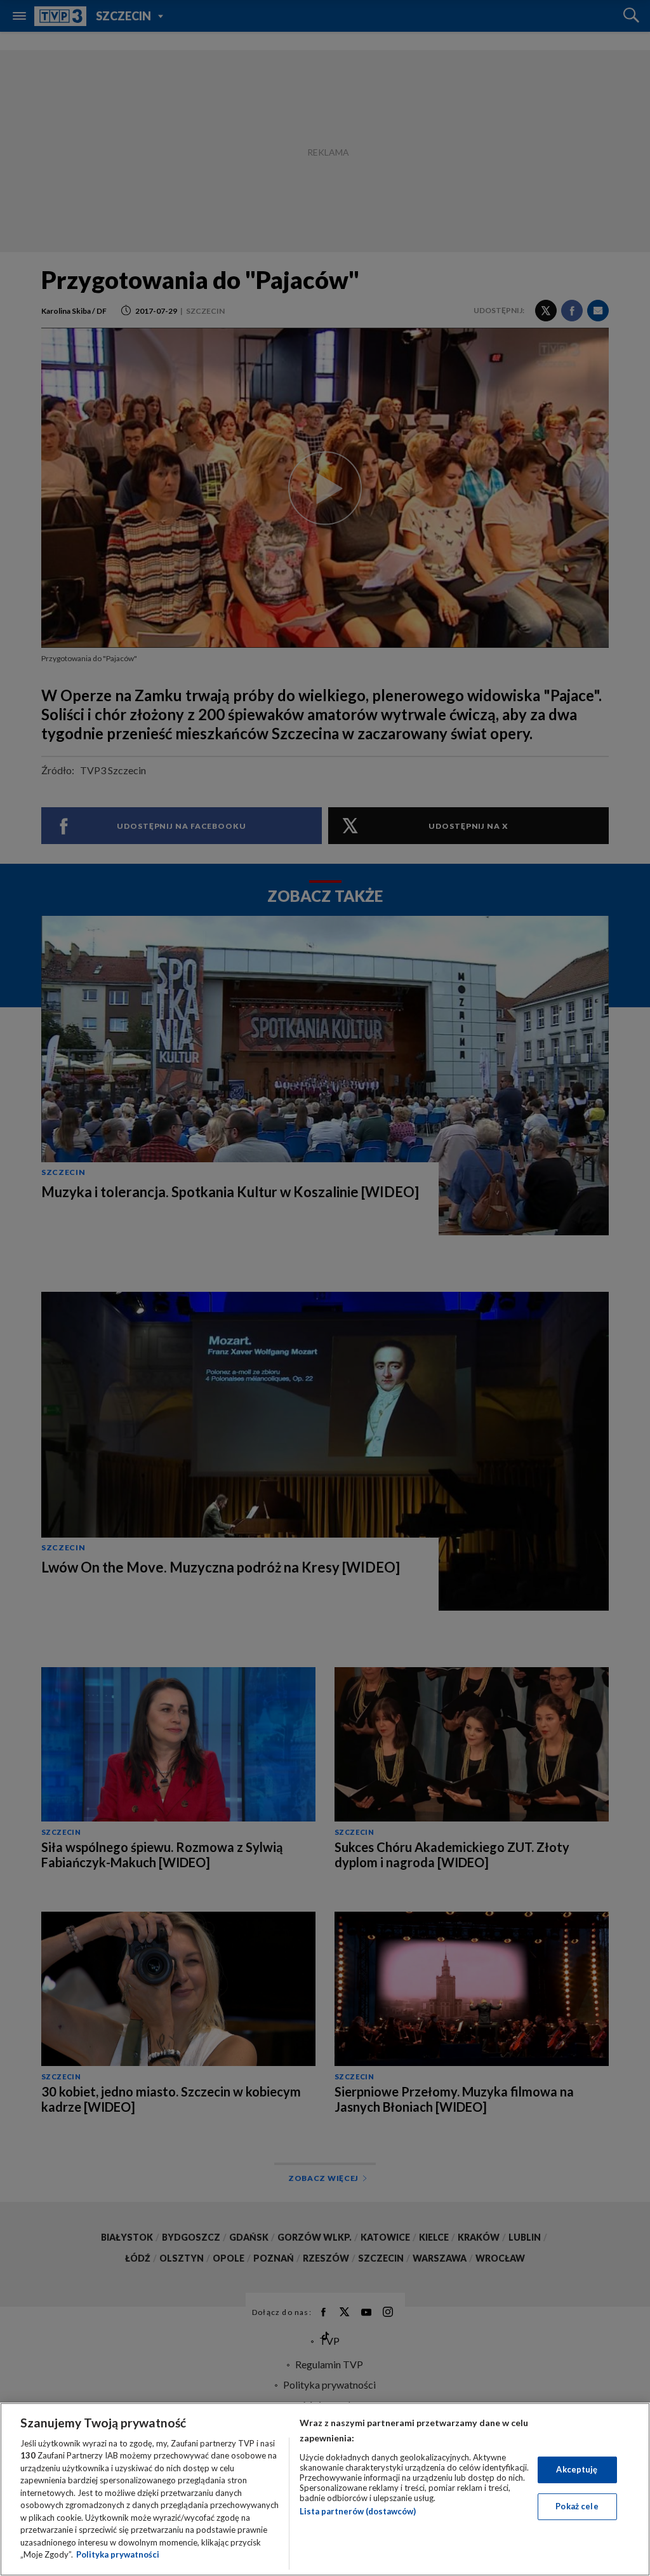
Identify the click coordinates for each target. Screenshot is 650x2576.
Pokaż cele (577, 2506)
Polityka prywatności (118, 2554)
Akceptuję (577, 2469)
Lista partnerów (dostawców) (358, 2511)
